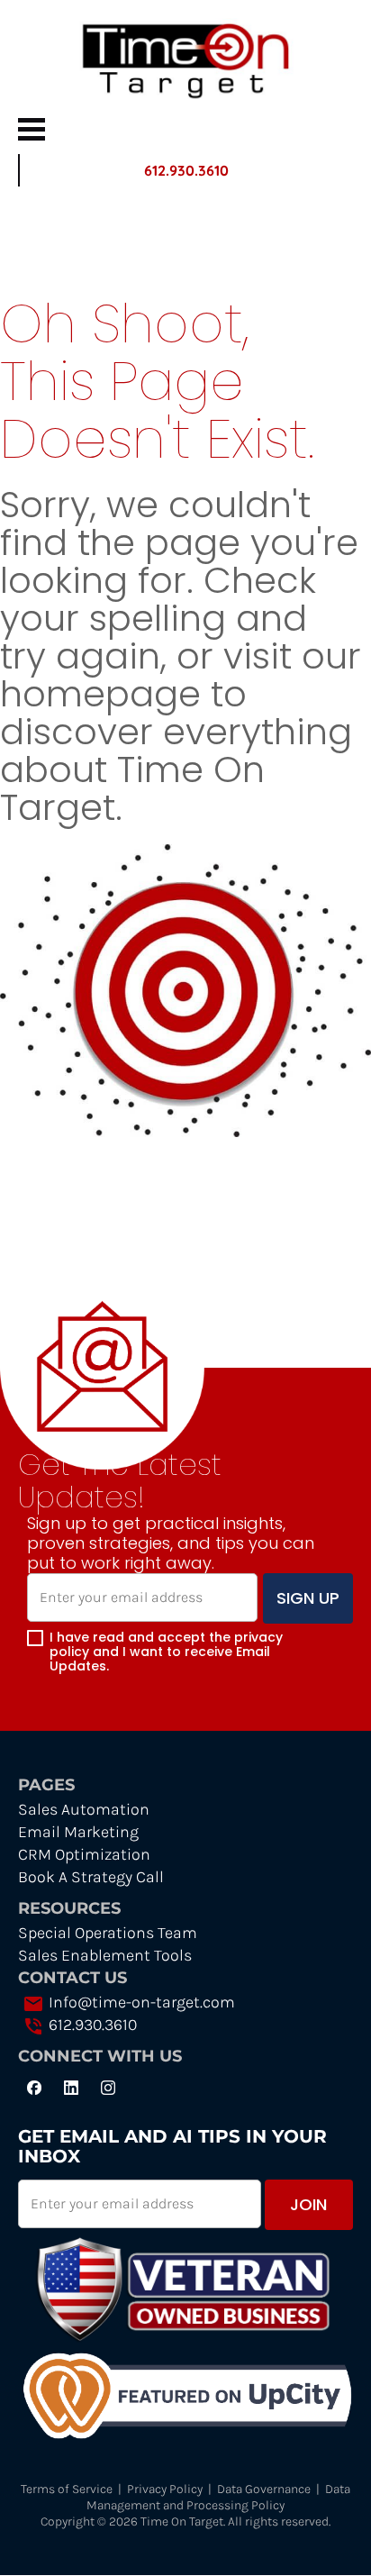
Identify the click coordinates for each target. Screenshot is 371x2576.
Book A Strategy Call (91, 1877)
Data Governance (264, 2489)
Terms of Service (67, 2489)
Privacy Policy (165, 2489)
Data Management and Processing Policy (220, 2497)
